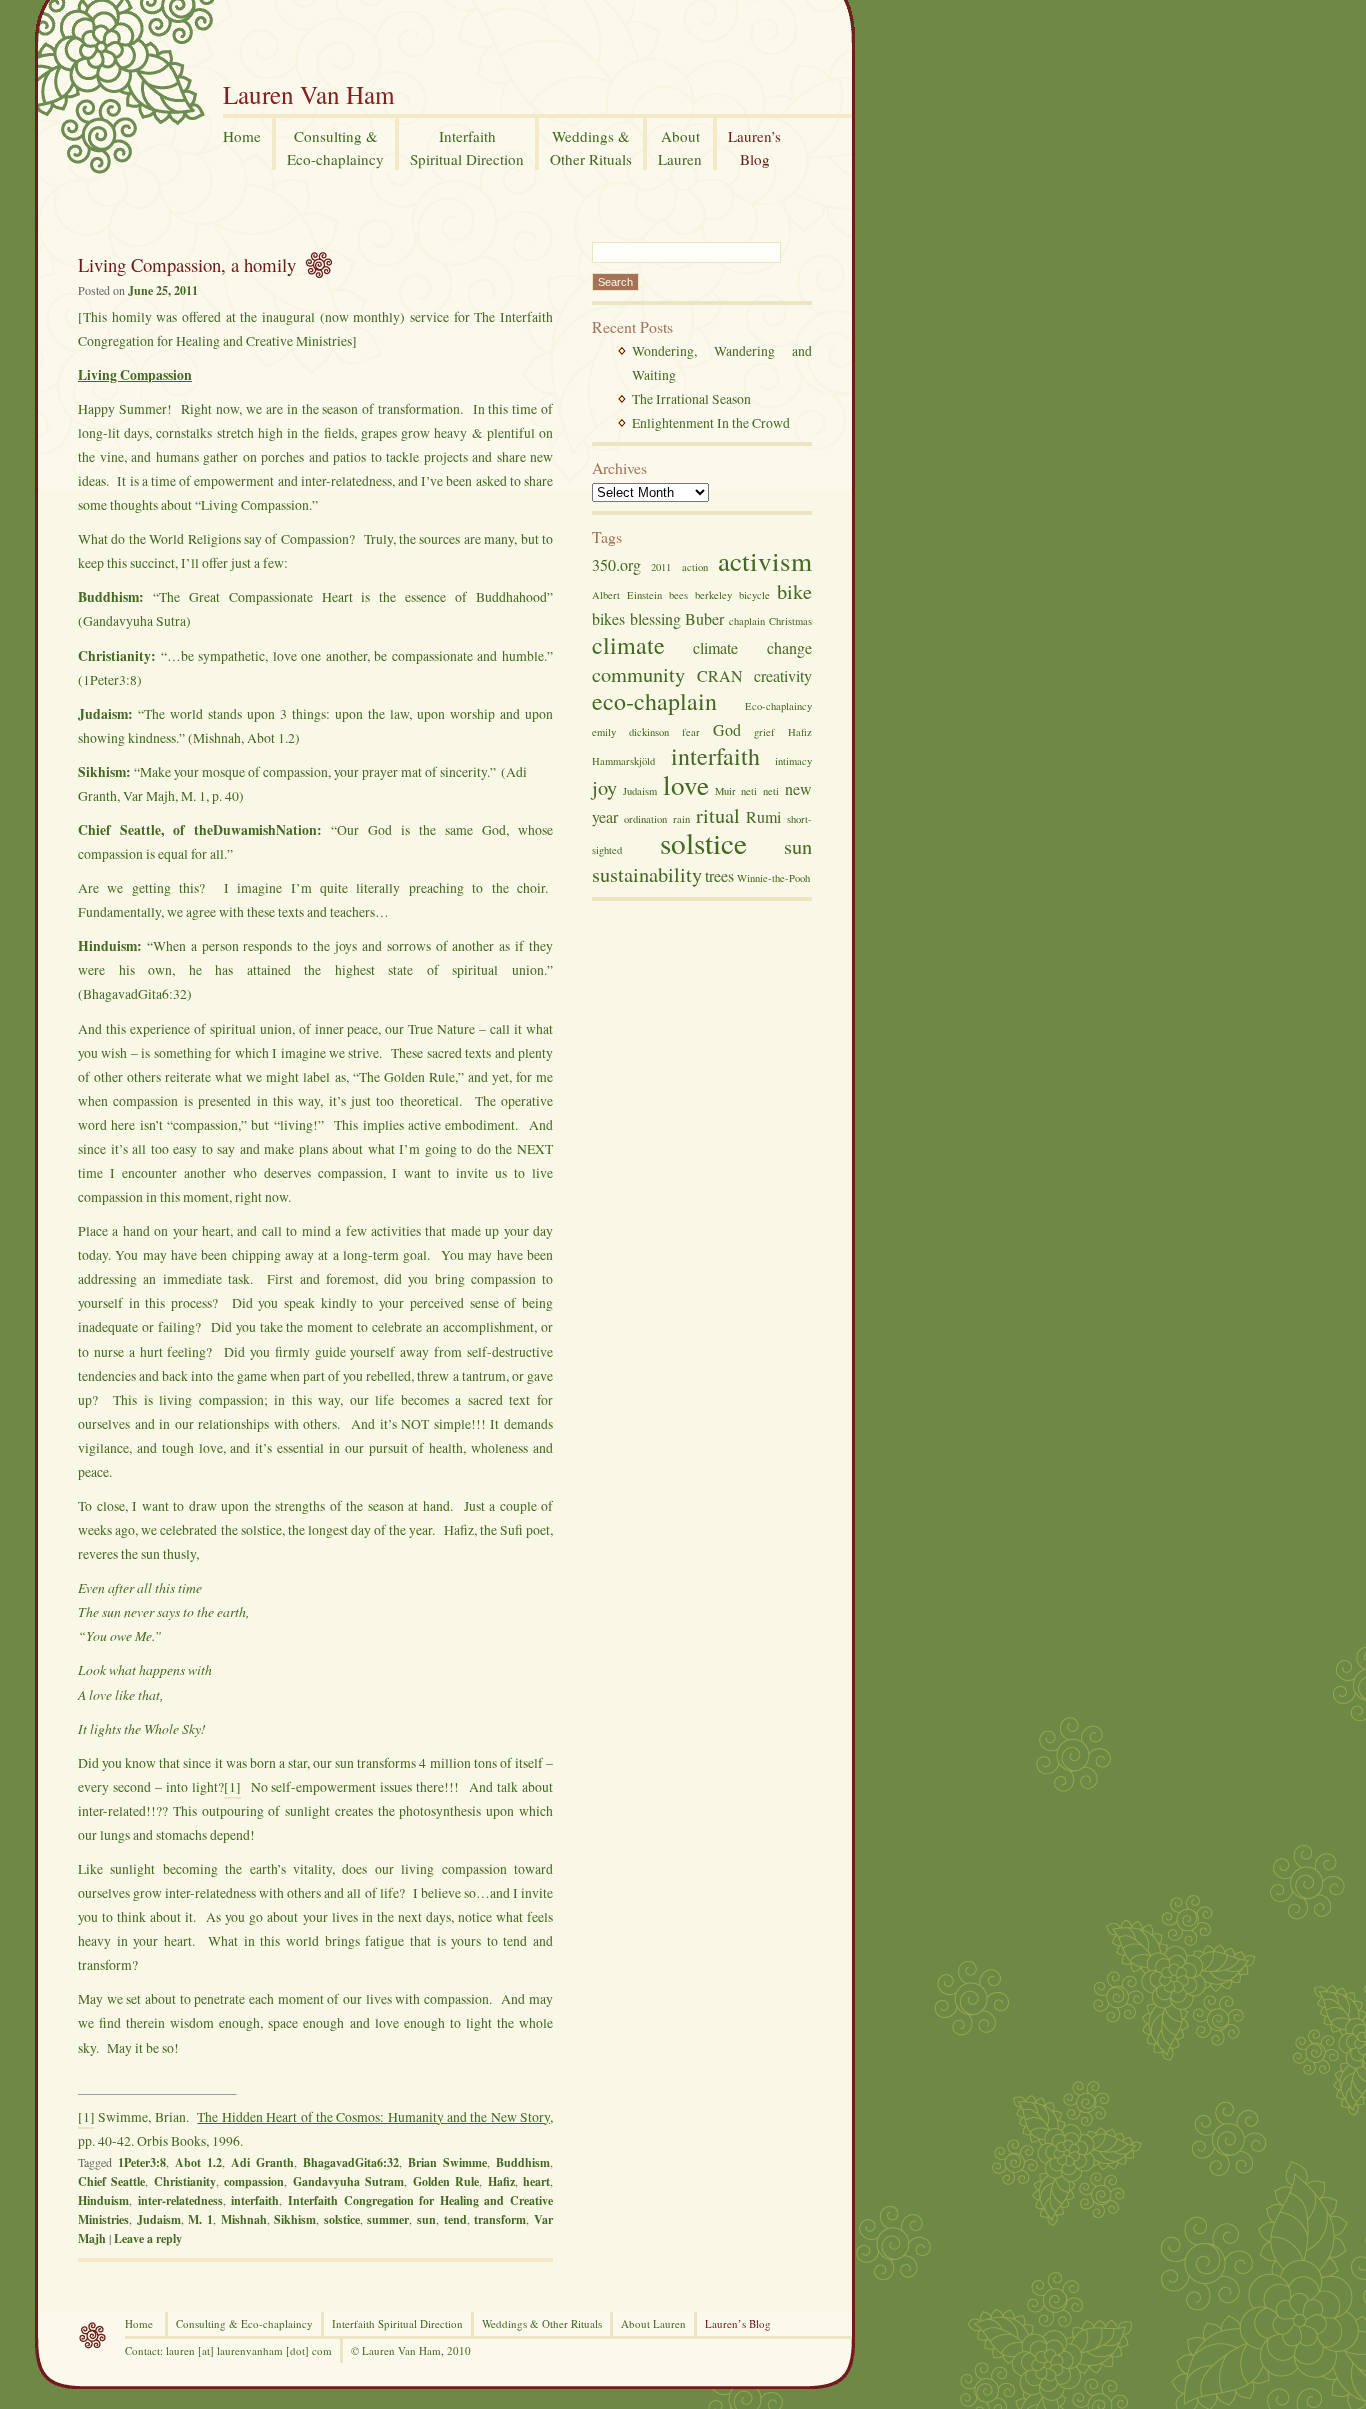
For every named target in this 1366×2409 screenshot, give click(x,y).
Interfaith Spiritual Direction (397, 2323)
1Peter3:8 (142, 2162)
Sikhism (295, 2219)
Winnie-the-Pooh (773, 878)
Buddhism (523, 2162)
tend (455, 2219)
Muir (725, 791)
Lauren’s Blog (738, 2323)
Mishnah (244, 2219)
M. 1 (200, 2219)
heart (536, 2181)
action (695, 567)
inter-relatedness (180, 2200)
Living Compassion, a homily (187, 264)
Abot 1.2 (198, 2162)
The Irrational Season (691, 398)
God (727, 729)
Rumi (763, 816)
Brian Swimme (447, 2162)
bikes (608, 618)
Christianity (185, 2181)
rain (681, 819)
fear (691, 732)
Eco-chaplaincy (778, 706)
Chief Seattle (111, 2181)
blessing (655, 618)
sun (426, 2219)
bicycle (754, 595)
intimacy (793, 761)
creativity (783, 675)
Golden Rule (446, 2181)
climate (628, 645)
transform (500, 2219)
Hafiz (501, 2181)
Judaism (159, 2219)
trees (719, 875)
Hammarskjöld (623, 761)
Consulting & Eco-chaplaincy (244, 2323)
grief (764, 732)
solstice (342, 2219)
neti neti (760, 791)
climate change (752, 647)
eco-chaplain (654, 701)
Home (139, 2323)
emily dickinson (630, 732)
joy (604, 787)
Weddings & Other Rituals (542, 2323)
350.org (616, 564)
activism (765, 560)
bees (678, 595)
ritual (718, 815)
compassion (254, 2181)
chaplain (747, 621)
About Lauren (653, 2323)
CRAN (720, 675)
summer (388, 2219)
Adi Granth (262, 2162)
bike (794, 591)
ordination (645, 819)
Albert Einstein (627, 595)
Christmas (790, 621)
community (638, 674)
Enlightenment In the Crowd (711, 422)
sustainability (647, 874)
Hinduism (103, 2200)
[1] (232, 1786)
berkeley (713, 595)
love (686, 784)
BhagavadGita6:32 (351, 2162)
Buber (704, 618)
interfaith (255, 2200)
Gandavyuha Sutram (348, 2181)
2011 (661, 567)
